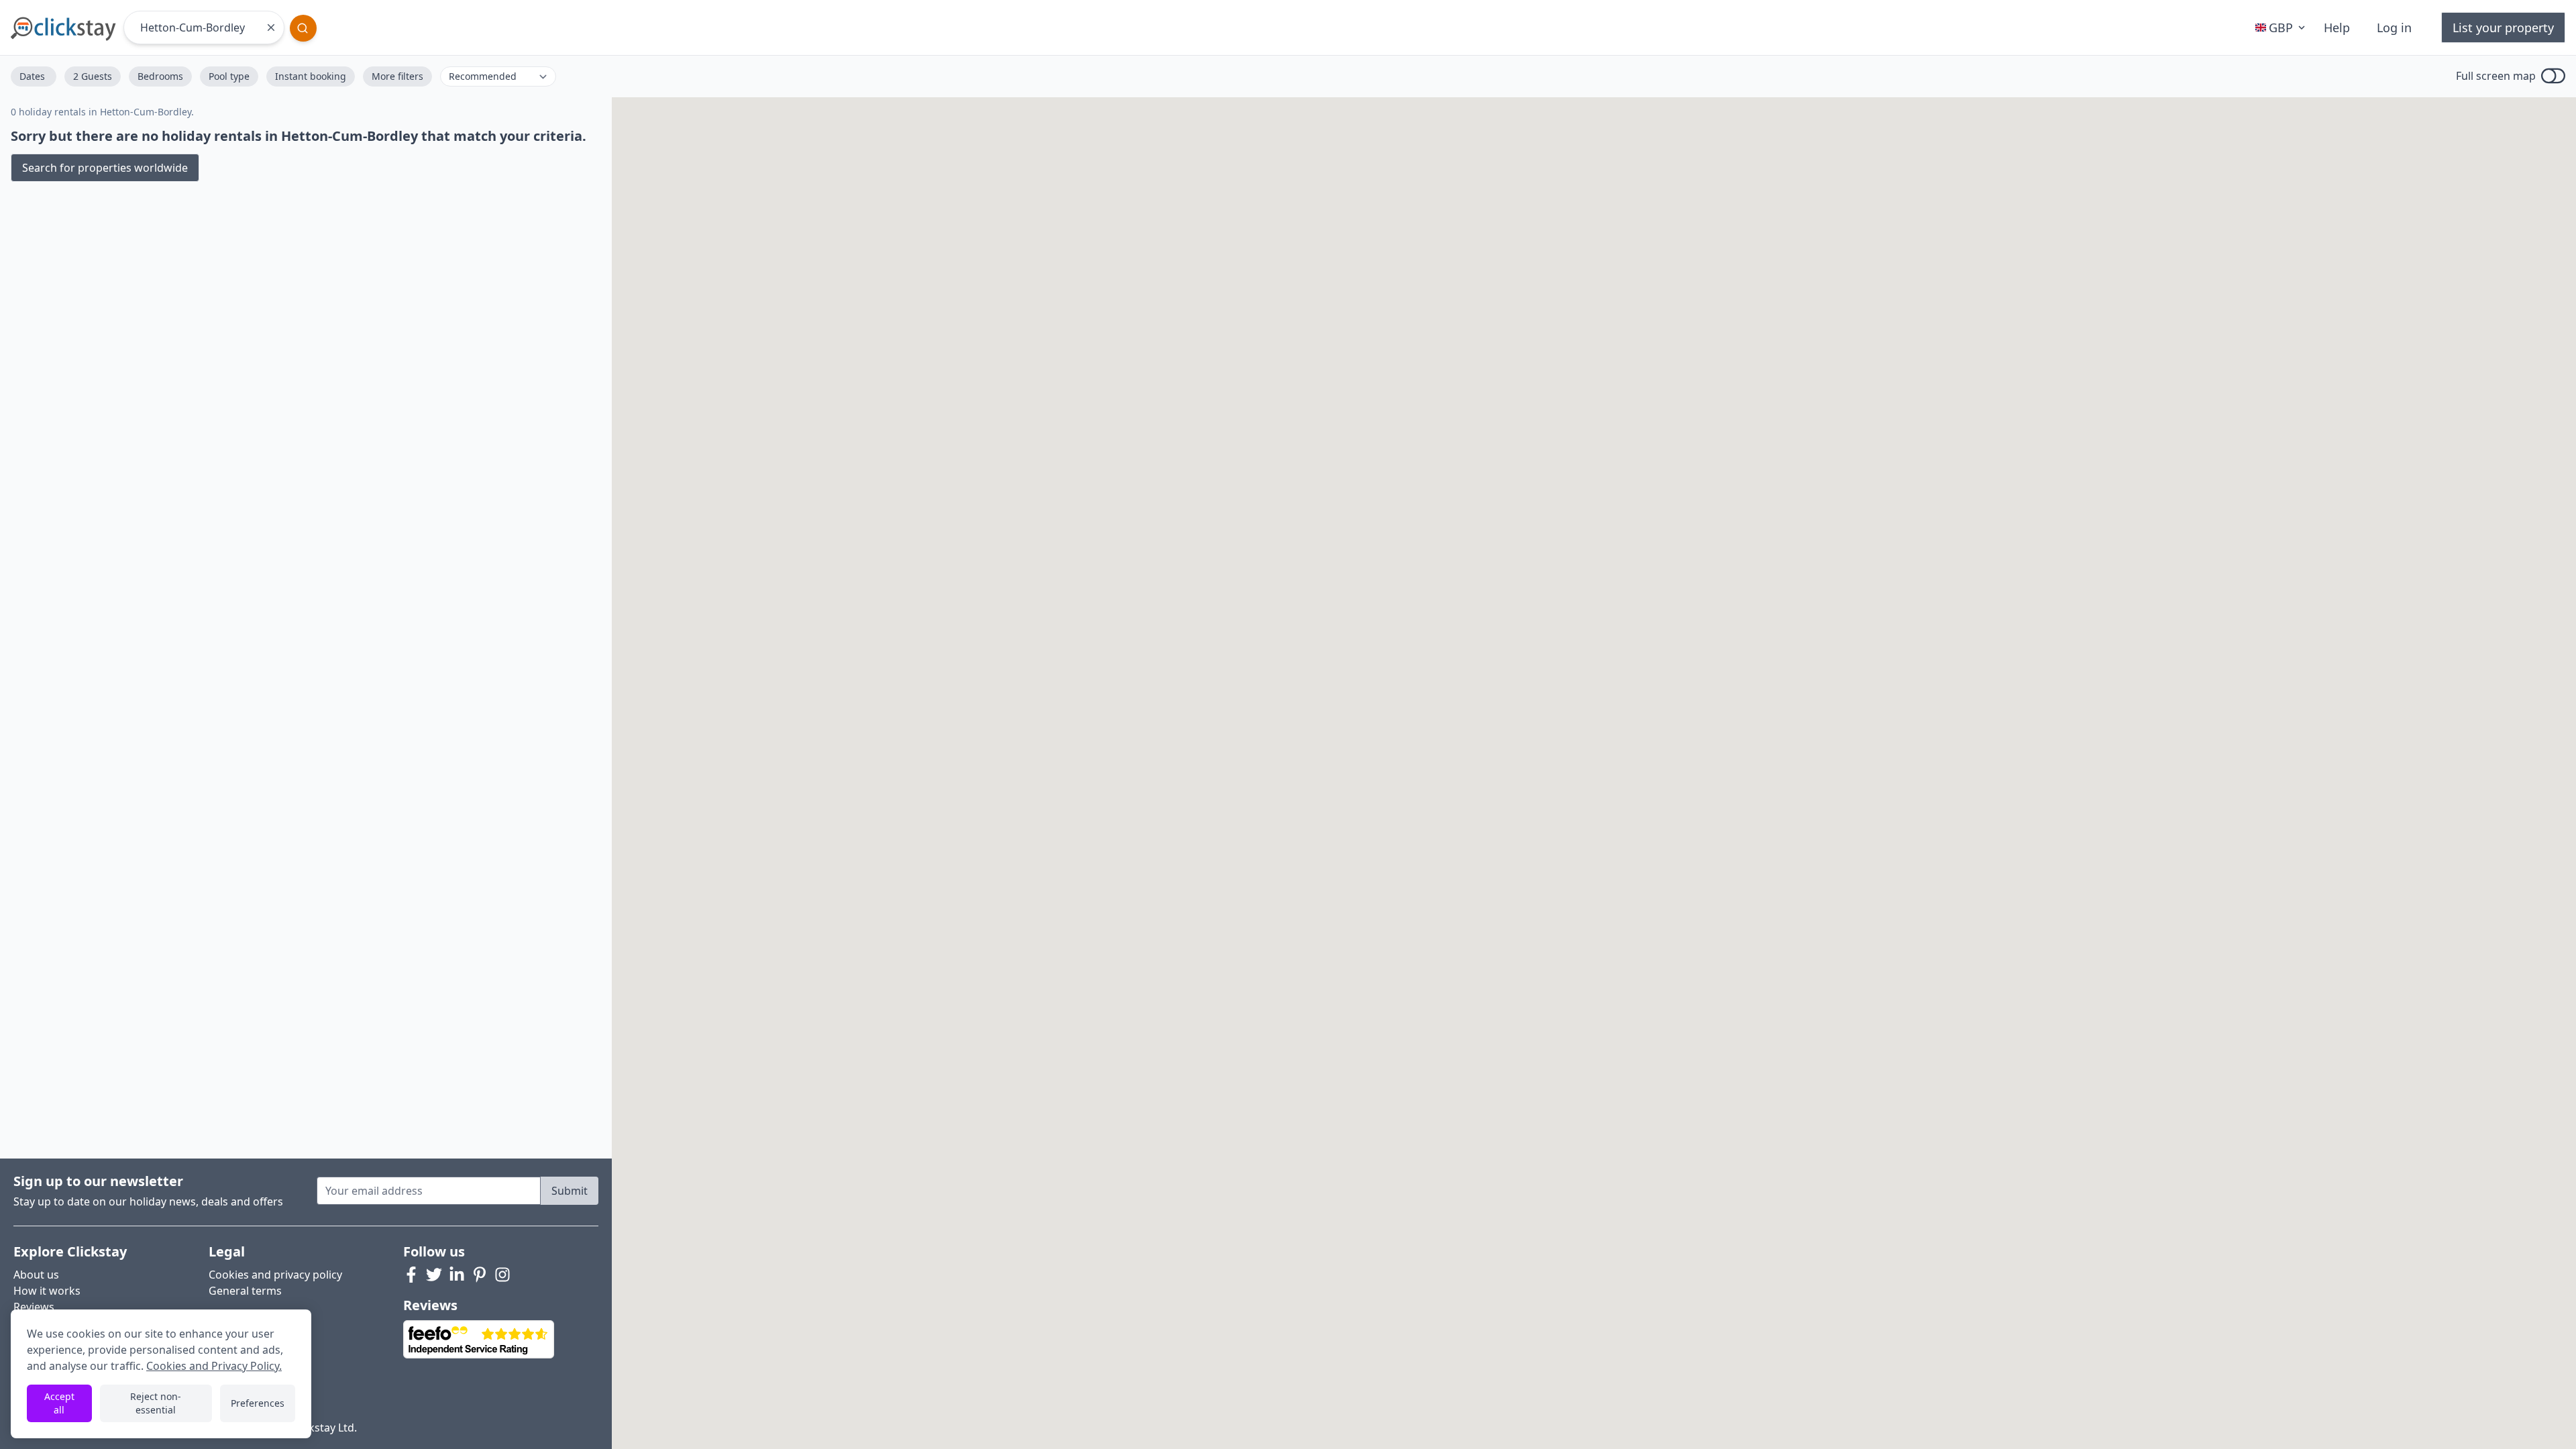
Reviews (34, 1307)
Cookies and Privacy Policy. (214, 1366)
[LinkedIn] (457, 1275)
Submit (570, 1191)
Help (2337, 28)
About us (36, 1275)
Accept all (59, 1403)
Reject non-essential (156, 1403)
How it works (47, 1291)
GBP (2281, 28)
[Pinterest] (480, 1275)
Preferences (258, 1403)
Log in (2394, 28)
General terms (245, 1291)
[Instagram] (502, 1275)
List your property (2503, 28)
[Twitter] (434, 1275)
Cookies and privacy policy (275, 1275)
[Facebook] (411, 1275)
